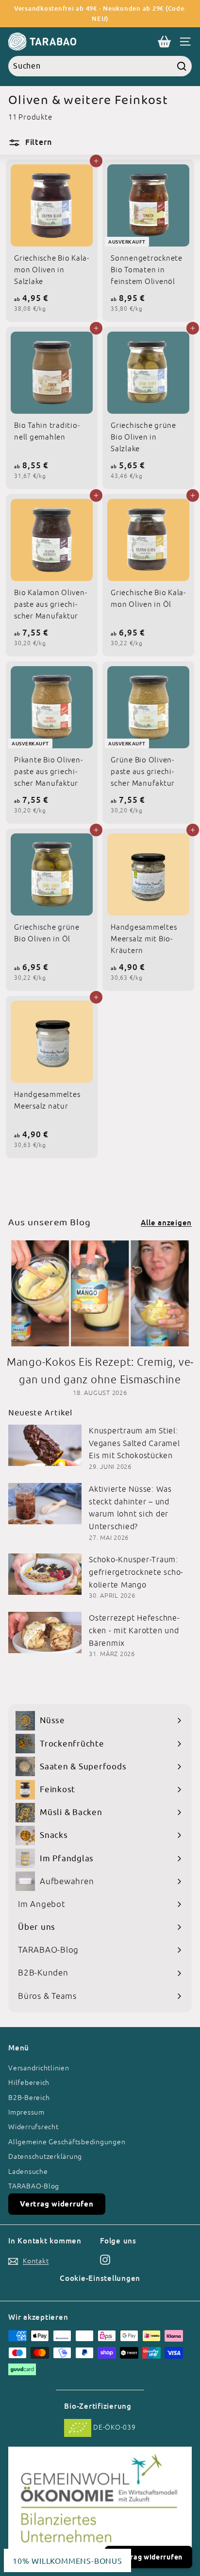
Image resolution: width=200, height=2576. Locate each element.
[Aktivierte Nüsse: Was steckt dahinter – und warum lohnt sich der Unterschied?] (45, 1504)
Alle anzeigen (166, 1222)
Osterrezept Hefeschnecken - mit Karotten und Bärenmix (134, 1630)
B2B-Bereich (29, 2098)
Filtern (37, 142)
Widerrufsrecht (33, 2127)
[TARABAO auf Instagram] (105, 2259)
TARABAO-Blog (34, 2186)
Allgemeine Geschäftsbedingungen (67, 2142)
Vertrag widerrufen (57, 2204)
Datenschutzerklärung (45, 2156)
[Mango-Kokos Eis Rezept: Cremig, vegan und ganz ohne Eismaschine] (100, 1293)
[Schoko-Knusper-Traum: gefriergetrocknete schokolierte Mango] (45, 1574)
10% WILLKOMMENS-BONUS (67, 2560)
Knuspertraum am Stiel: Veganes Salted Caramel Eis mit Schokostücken (134, 1443)
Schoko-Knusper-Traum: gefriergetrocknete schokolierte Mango (136, 1572)
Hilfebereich (29, 2082)
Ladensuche (28, 2171)
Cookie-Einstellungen (100, 2278)
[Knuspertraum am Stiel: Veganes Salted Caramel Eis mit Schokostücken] (45, 1445)
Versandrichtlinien (39, 2068)
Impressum (26, 2112)
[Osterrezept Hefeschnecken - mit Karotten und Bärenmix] (45, 1632)
